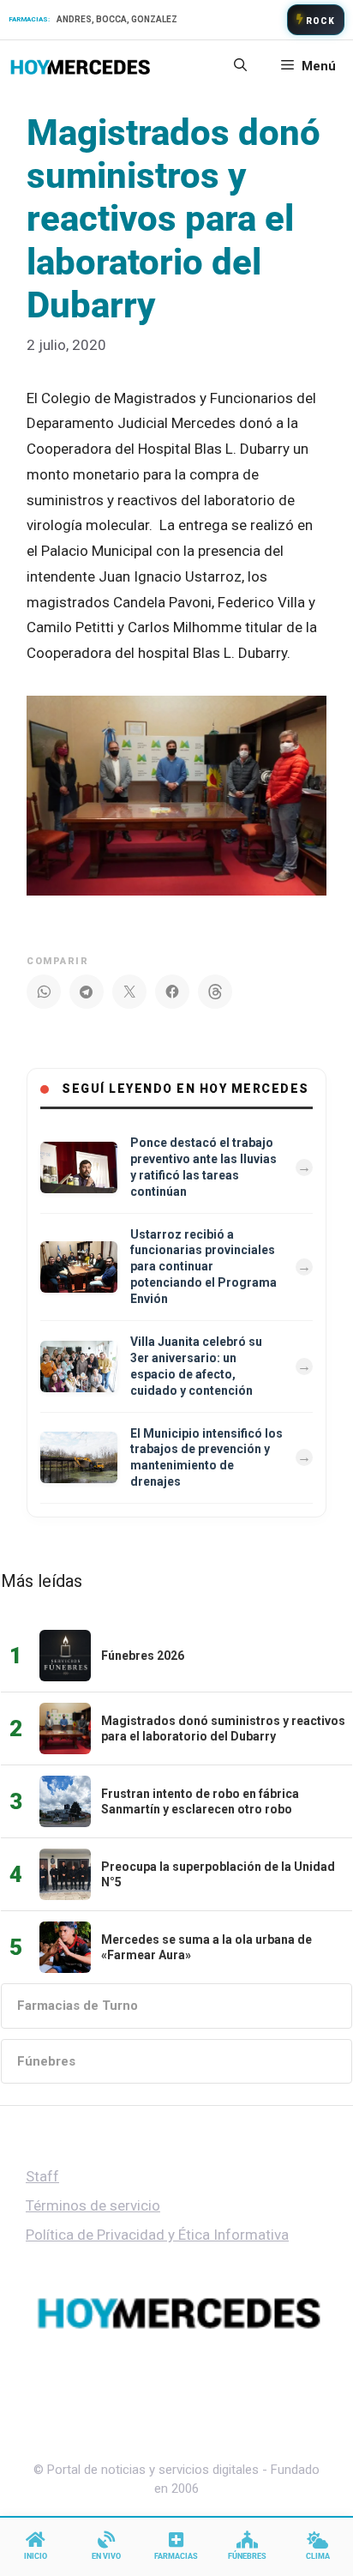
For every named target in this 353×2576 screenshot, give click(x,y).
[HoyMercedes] (80, 66)
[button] (240, 66)
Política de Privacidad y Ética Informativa (157, 2235)
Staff (42, 2176)
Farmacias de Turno (78, 2006)
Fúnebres (46, 2061)
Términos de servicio (93, 2205)
